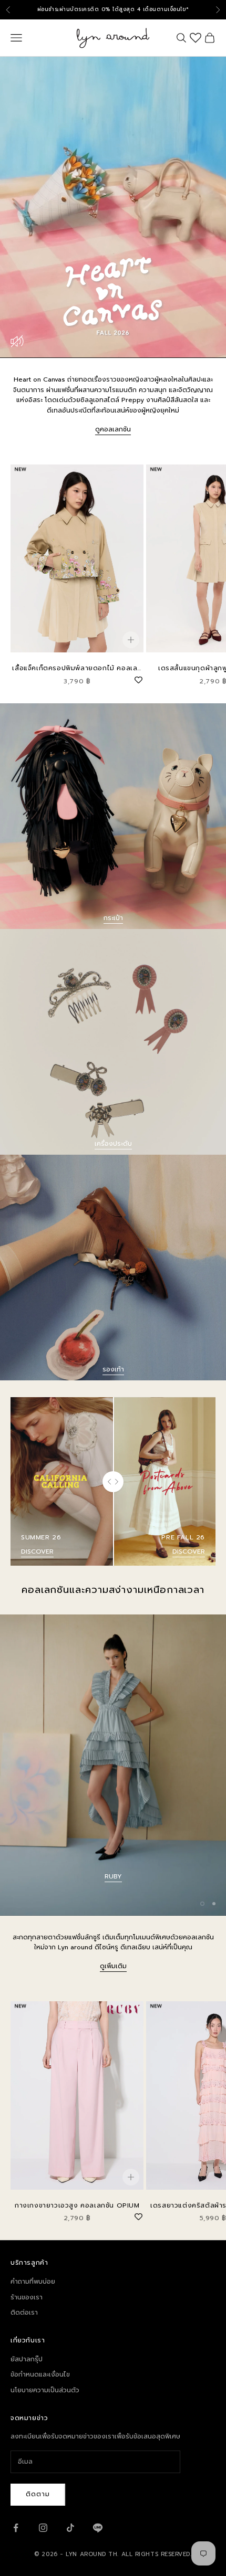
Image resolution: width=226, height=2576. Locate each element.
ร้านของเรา (27, 2297)
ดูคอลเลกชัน (113, 429)
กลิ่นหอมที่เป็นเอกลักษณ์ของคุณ (113, 1876)
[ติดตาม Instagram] (43, 2528)
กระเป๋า (113, 918)
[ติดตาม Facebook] (16, 2528)
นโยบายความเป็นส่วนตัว (45, 2390)
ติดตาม (38, 2494)
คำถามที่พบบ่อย (33, 2282)
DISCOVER (37, 1551)
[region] (113, 1765)
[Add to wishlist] (138, 679)
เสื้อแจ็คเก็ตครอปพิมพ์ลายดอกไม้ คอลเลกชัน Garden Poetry (77, 668)
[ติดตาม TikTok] (70, 2528)
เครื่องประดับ (113, 1144)
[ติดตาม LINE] (98, 2528)
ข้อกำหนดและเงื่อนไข (40, 2374)
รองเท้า (113, 1369)
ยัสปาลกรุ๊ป (27, 2359)
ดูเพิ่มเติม (113, 1966)
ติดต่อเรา (24, 2313)
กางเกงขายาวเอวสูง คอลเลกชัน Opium (77, 2205)
